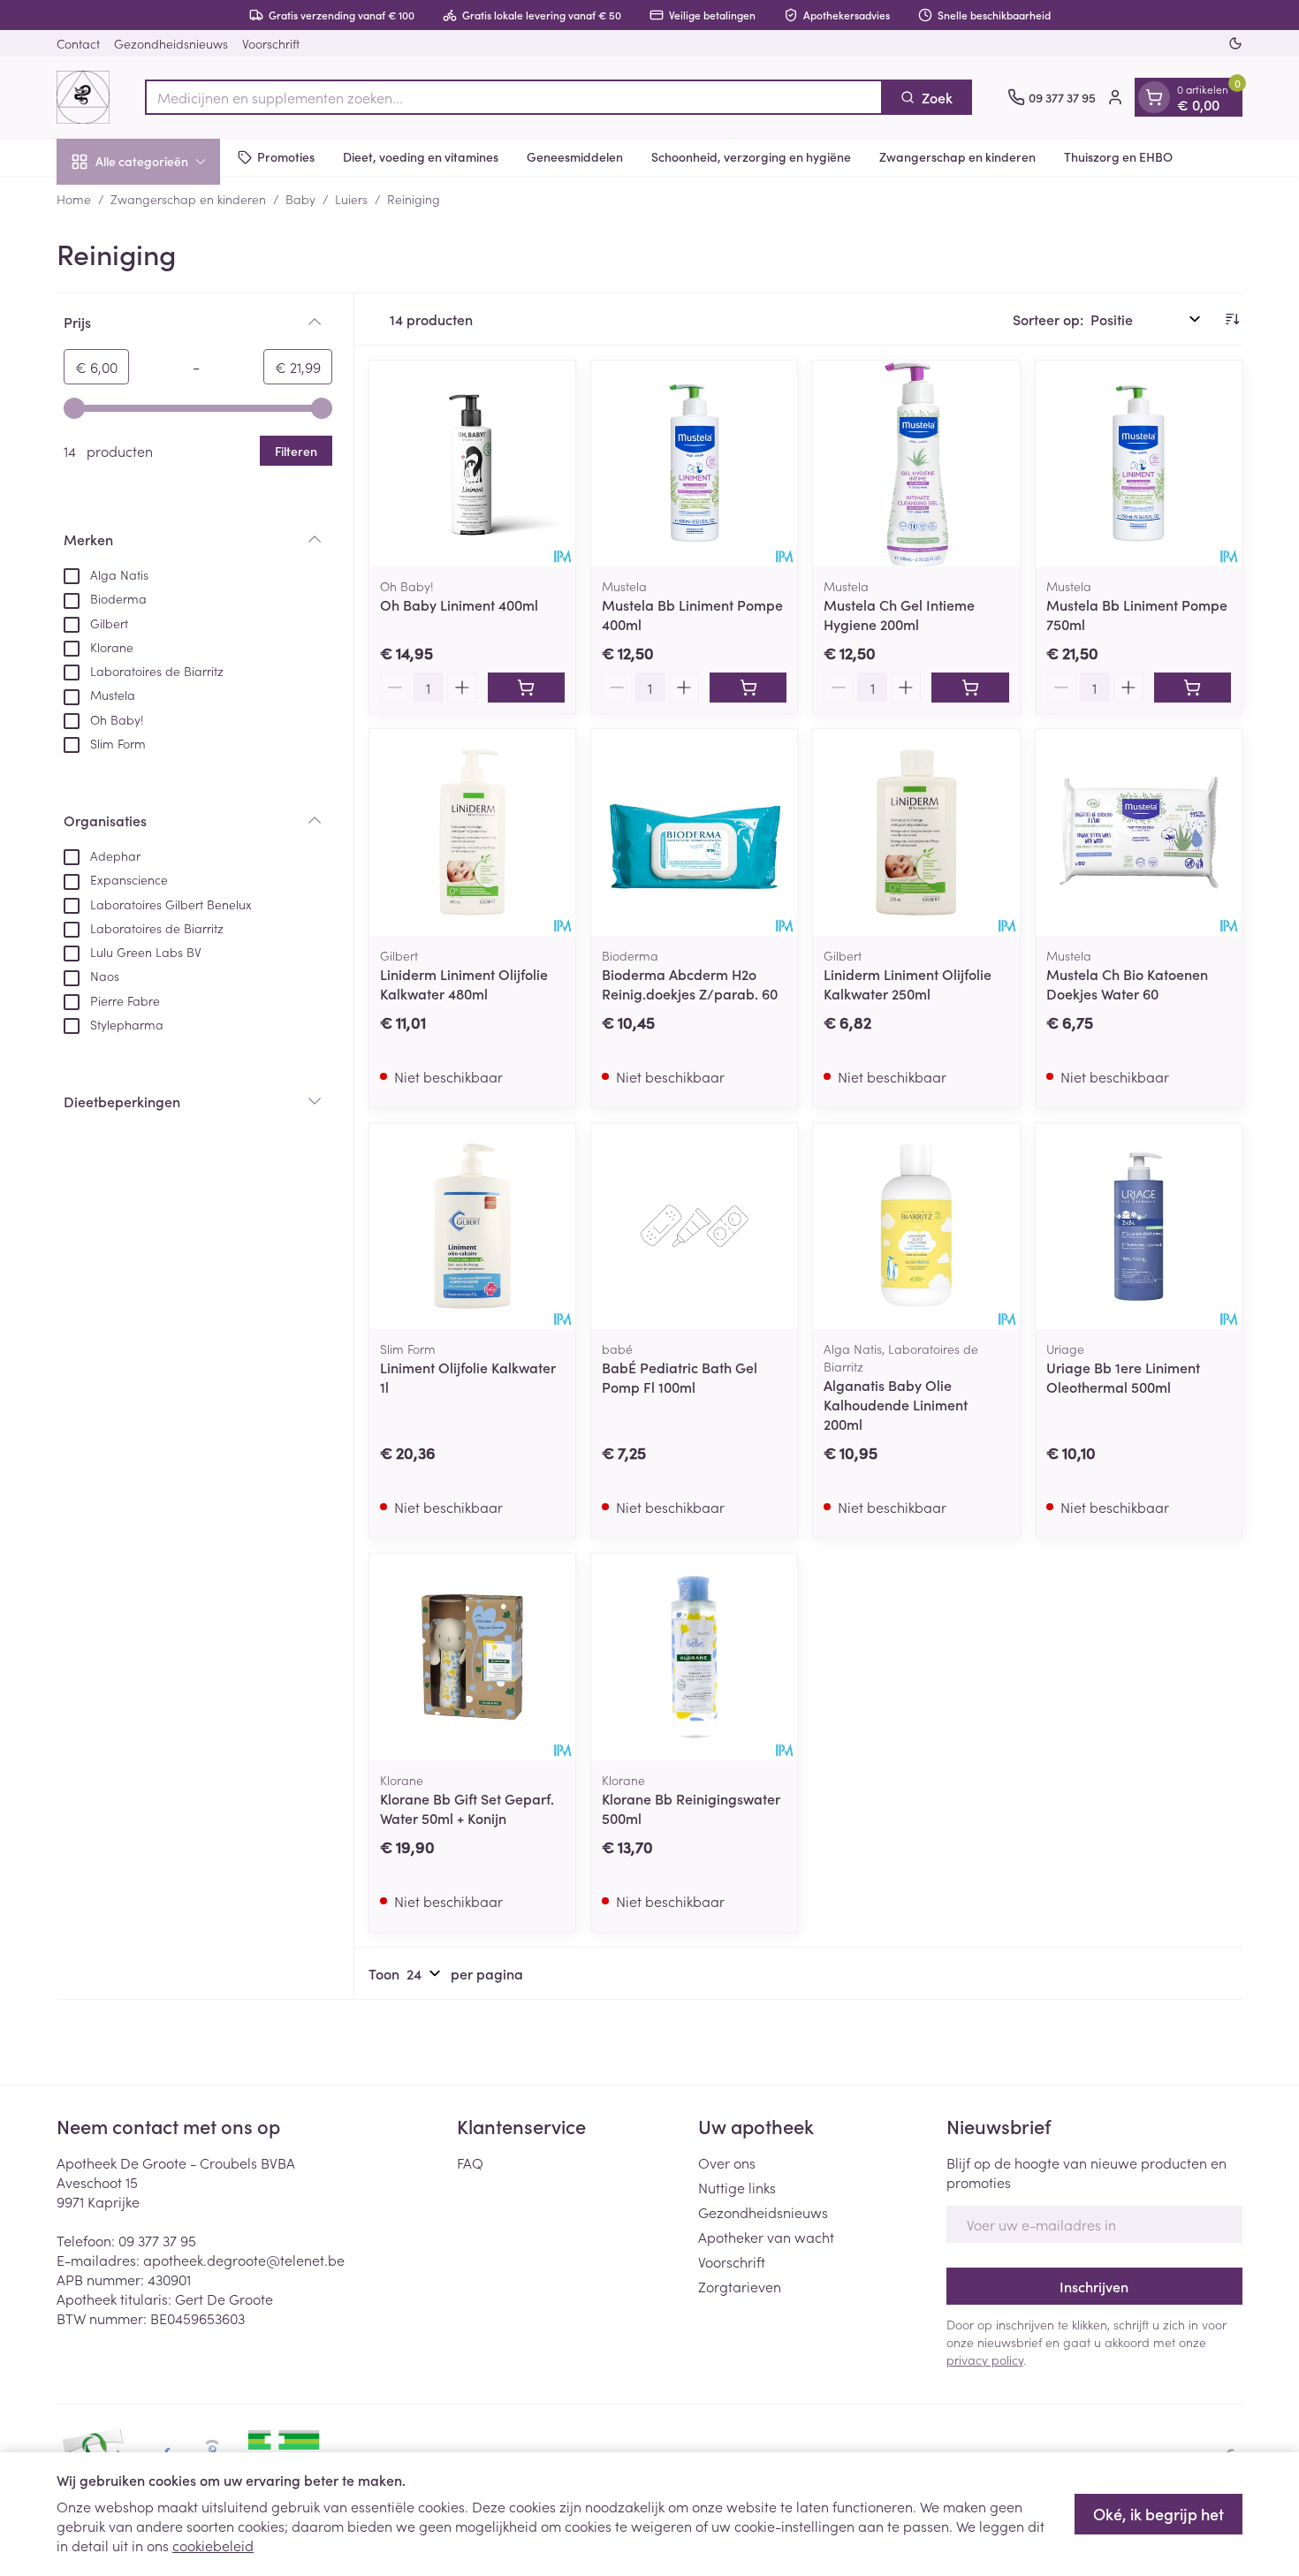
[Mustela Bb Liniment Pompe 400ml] (694, 464)
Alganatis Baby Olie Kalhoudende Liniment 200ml (896, 1404)
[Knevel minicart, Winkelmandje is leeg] (1154, 97)
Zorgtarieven (740, 2286)
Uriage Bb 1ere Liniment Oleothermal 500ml (1123, 1377)
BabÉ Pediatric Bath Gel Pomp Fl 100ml (680, 1377)
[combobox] (514, 97)
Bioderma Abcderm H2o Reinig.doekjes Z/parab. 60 (690, 984)
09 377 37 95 (157, 2240)
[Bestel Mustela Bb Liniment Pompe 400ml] (748, 688)
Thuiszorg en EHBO (1118, 156)
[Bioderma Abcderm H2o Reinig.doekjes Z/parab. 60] (694, 832)
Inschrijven (1094, 2286)
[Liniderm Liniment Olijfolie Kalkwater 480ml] (472, 832)
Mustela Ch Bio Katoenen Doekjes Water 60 (1127, 984)
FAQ (470, 2162)
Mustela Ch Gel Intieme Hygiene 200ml (899, 614)
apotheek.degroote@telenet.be (244, 2260)
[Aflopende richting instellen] (1232, 319)
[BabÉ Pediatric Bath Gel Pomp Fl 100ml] (694, 1226)
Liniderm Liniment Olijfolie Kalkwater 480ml (464, 984)
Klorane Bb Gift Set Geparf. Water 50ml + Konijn (467, 1808)
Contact (78, 43)
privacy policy (985, 2359)
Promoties (286, 156)
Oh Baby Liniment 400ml (459, 604)
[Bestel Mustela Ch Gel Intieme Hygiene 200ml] (970, 688)
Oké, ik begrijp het (1158, 2514)
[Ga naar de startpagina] (83, 97)
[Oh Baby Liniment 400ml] (472, 464)
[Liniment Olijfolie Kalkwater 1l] (472, 1226)
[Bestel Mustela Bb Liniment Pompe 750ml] (1193, 688)
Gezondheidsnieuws (171, 43)
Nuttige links (737, 2187)
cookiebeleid (213, 2545)
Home (74, 199)
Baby (300, 199)
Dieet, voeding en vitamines (421, 156)
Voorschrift (271, 43)
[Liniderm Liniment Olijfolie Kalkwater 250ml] (916, 832)
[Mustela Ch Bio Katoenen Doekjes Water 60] (1139, 832)
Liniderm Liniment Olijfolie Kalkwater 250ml (908, 984)
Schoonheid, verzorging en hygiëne (751, 156)
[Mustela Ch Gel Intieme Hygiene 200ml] (916, 464)
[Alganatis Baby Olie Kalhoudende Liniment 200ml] (916, 1226)
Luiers (351, 199)
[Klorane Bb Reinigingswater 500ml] (694, 1657)
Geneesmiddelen (575, 156)
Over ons (727, 2162)
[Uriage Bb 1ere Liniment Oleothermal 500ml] (1139, 1226)
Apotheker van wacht (766, 2237)
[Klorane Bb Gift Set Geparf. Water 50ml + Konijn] (472, 1657)
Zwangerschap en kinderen (957, 156)
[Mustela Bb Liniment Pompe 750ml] (1139, 464)
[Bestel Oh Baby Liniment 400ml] (526, 688)
